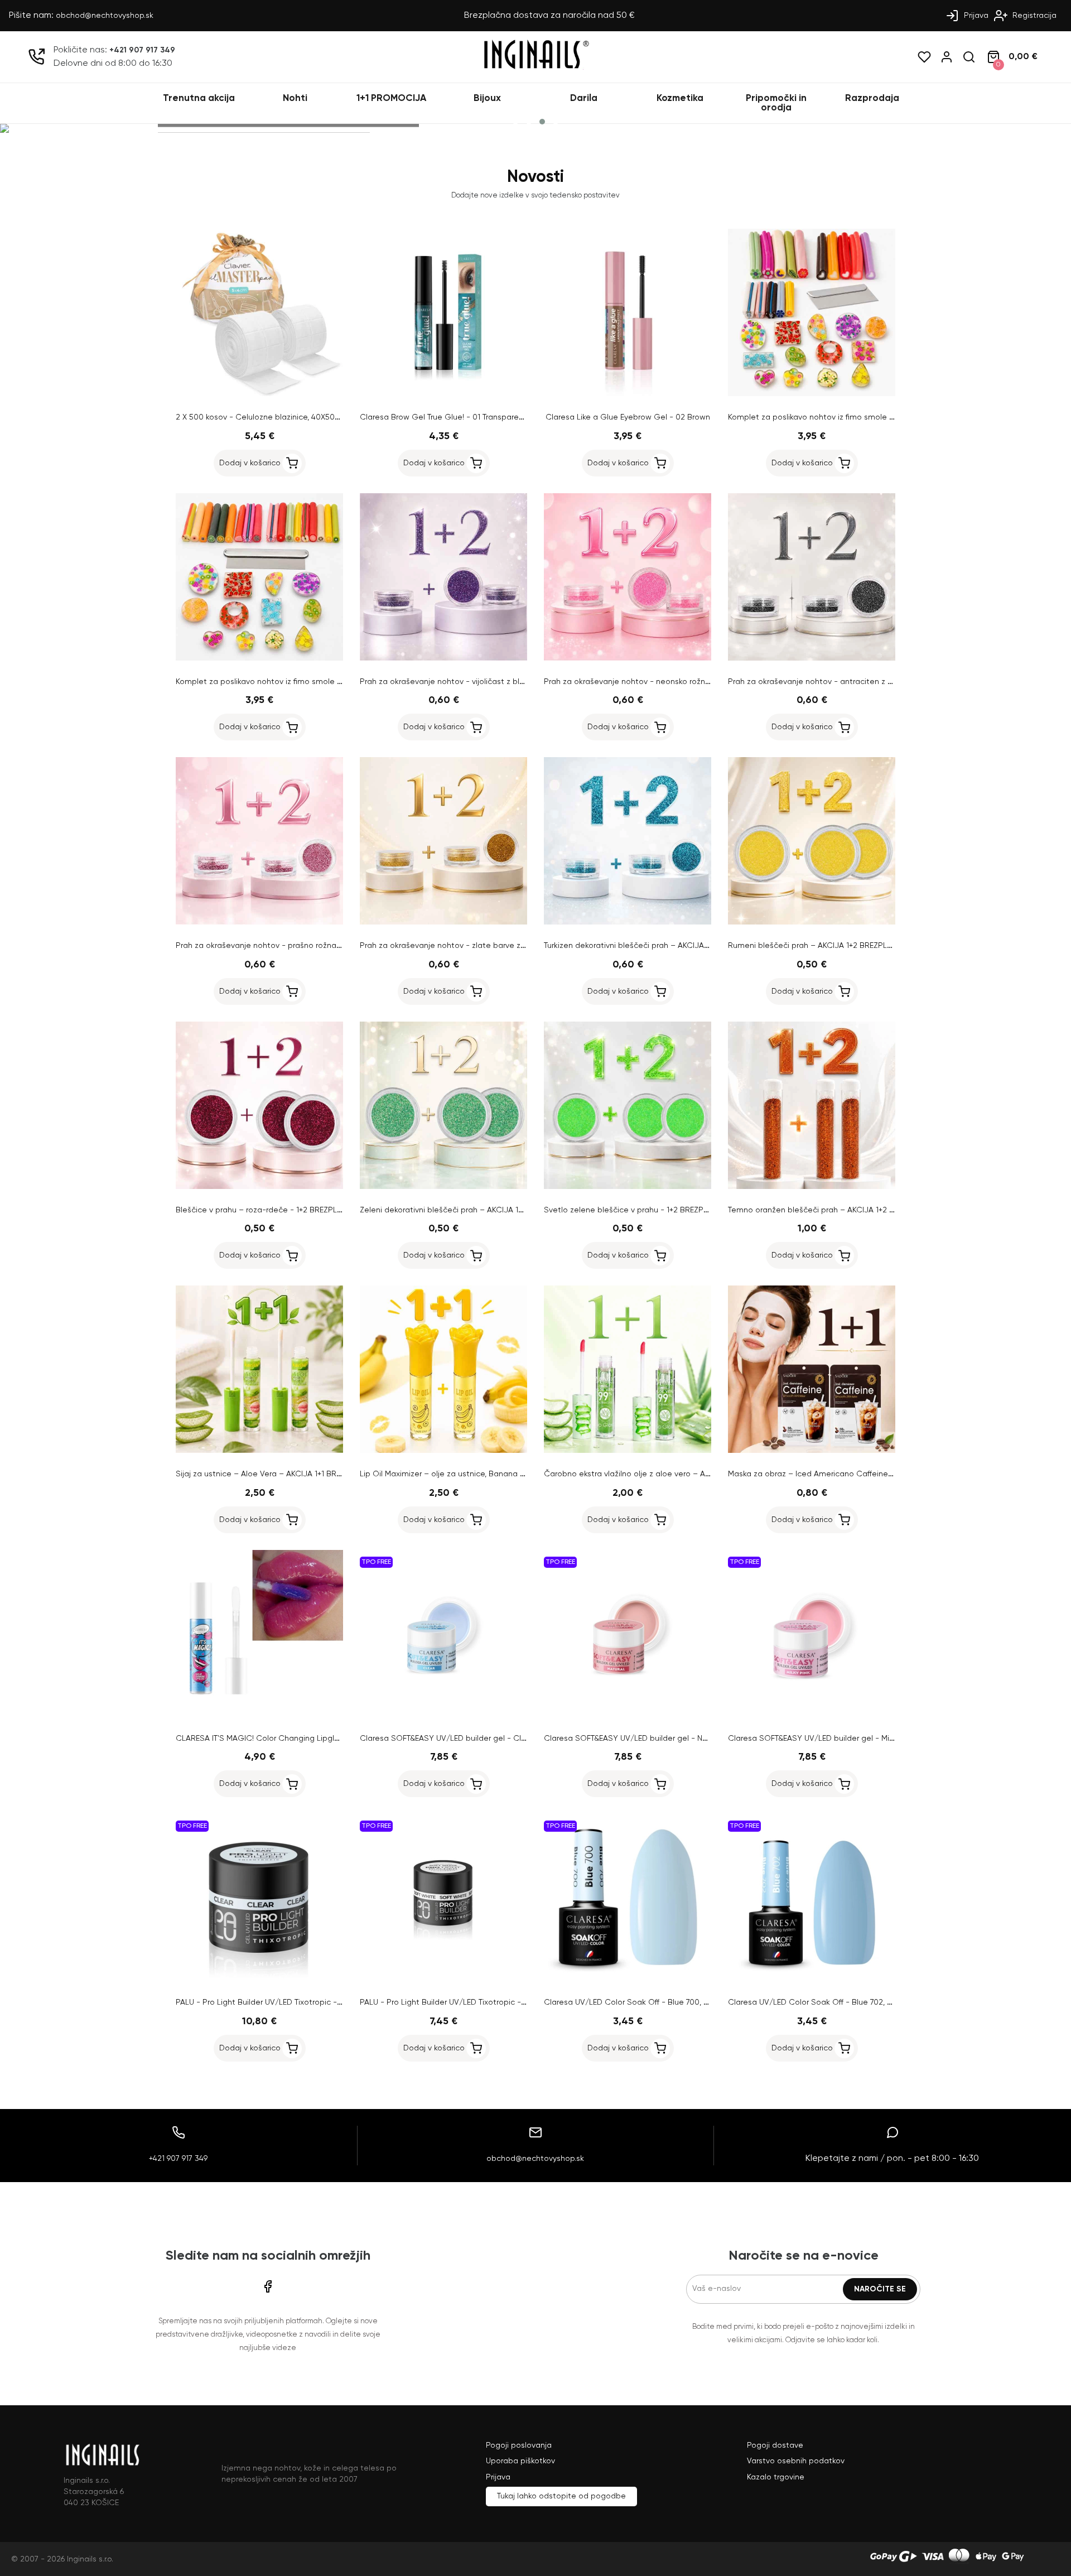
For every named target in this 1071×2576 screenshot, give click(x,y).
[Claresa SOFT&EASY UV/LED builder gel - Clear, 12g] (443, 1715)
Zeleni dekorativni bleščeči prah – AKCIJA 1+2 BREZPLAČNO (469, 1210)
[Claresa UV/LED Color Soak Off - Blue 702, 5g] (812, 1979)
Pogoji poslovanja (519, 2445)
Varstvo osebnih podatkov (796, 2461)
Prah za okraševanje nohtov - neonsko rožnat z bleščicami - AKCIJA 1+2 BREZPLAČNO (703, 682)
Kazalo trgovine (776, 2477)
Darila (584, 98)
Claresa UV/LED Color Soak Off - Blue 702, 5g (812, 2002)
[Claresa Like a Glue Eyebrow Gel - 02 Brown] (628, 394)
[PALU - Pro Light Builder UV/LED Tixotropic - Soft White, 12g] (443, 1979)
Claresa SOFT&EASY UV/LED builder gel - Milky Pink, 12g (830, 1739)
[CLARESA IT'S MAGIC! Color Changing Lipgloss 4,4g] (259, 1715)
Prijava (975, 16)
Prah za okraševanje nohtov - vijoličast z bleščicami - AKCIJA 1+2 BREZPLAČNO (506, 682)
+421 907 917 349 (142, 50)
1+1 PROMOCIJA (391, 98)
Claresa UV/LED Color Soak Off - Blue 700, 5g (628, 2002)
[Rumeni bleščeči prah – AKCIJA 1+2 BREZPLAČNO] (812, 922)
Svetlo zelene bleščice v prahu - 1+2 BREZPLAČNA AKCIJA (650, 1210)
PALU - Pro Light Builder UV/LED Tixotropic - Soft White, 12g (469, 2002)
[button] (515, 122)
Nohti (295, 98)
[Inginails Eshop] (535, 68)
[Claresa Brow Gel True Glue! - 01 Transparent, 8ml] (443, 394)
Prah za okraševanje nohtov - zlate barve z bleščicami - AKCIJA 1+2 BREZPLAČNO (512, 946)
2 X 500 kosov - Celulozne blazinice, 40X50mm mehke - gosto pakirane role (317, 417)
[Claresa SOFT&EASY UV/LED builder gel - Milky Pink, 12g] (812, 1715)
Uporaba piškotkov (520, 2461)
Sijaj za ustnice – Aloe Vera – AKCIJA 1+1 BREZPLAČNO (276, 1474)
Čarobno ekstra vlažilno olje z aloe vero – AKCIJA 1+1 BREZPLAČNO (667, 1474)
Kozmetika (680, 98)
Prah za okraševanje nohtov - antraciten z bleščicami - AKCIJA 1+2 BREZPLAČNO (878, 682)
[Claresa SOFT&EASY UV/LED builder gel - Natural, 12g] (628, 1715)
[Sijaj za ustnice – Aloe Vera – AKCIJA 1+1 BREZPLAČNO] (259, 1451)
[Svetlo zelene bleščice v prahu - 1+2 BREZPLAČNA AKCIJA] (628, 1187)
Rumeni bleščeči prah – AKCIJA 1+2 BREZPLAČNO (819, 946)
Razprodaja (872, 98)
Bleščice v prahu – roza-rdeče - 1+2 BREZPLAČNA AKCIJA (281, 1210)
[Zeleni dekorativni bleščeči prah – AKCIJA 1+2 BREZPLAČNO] (443, 1187)
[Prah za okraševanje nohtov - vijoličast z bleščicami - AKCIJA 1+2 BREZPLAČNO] (443, 658)
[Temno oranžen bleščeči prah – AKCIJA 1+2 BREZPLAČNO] (812, 1187)
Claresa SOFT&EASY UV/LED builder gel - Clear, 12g (454, 1739)
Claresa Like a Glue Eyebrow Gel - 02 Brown (628, 417)
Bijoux (487, 98)
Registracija (1033, 16)
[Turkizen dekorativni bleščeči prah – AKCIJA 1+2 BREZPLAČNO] (628, 922)
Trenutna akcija (199, 98)
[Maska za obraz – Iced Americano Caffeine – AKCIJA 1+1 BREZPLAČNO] (812, 1451)
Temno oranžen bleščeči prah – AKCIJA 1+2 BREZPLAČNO (834, 1210)
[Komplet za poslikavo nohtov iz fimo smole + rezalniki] (812, 394)
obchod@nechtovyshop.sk (105, 16)
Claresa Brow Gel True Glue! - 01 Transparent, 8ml (452, 417)
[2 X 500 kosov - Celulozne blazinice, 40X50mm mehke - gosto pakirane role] (259, 394)
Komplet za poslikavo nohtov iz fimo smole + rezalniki (826, 417)
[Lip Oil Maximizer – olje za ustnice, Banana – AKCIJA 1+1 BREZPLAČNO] (443, 1451)
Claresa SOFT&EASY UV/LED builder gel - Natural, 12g (642, 1739)
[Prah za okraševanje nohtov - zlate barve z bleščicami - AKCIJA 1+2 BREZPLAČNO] (443, 922)
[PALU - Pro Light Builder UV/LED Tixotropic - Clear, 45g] (259, 1979)
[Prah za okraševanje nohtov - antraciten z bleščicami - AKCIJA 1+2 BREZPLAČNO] (812, 658)
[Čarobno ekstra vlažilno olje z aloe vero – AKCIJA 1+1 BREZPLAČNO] (628, 1451)
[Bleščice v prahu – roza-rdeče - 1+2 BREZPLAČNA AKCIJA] (259, 1187)
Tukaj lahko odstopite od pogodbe (561, 2496)
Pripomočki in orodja (776, 103)
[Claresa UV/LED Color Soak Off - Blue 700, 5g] (628, 1979)
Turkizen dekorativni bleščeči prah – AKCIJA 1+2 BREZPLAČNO (657, 946)
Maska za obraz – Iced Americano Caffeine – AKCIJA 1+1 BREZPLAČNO (858, 1474)
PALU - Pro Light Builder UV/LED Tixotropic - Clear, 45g (276, 2002)
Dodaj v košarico (250, 463)
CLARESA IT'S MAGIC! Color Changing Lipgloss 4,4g (270, 1739)
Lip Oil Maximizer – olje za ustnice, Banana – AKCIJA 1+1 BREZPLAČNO (489, 1474)
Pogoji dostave (775, 2445)
